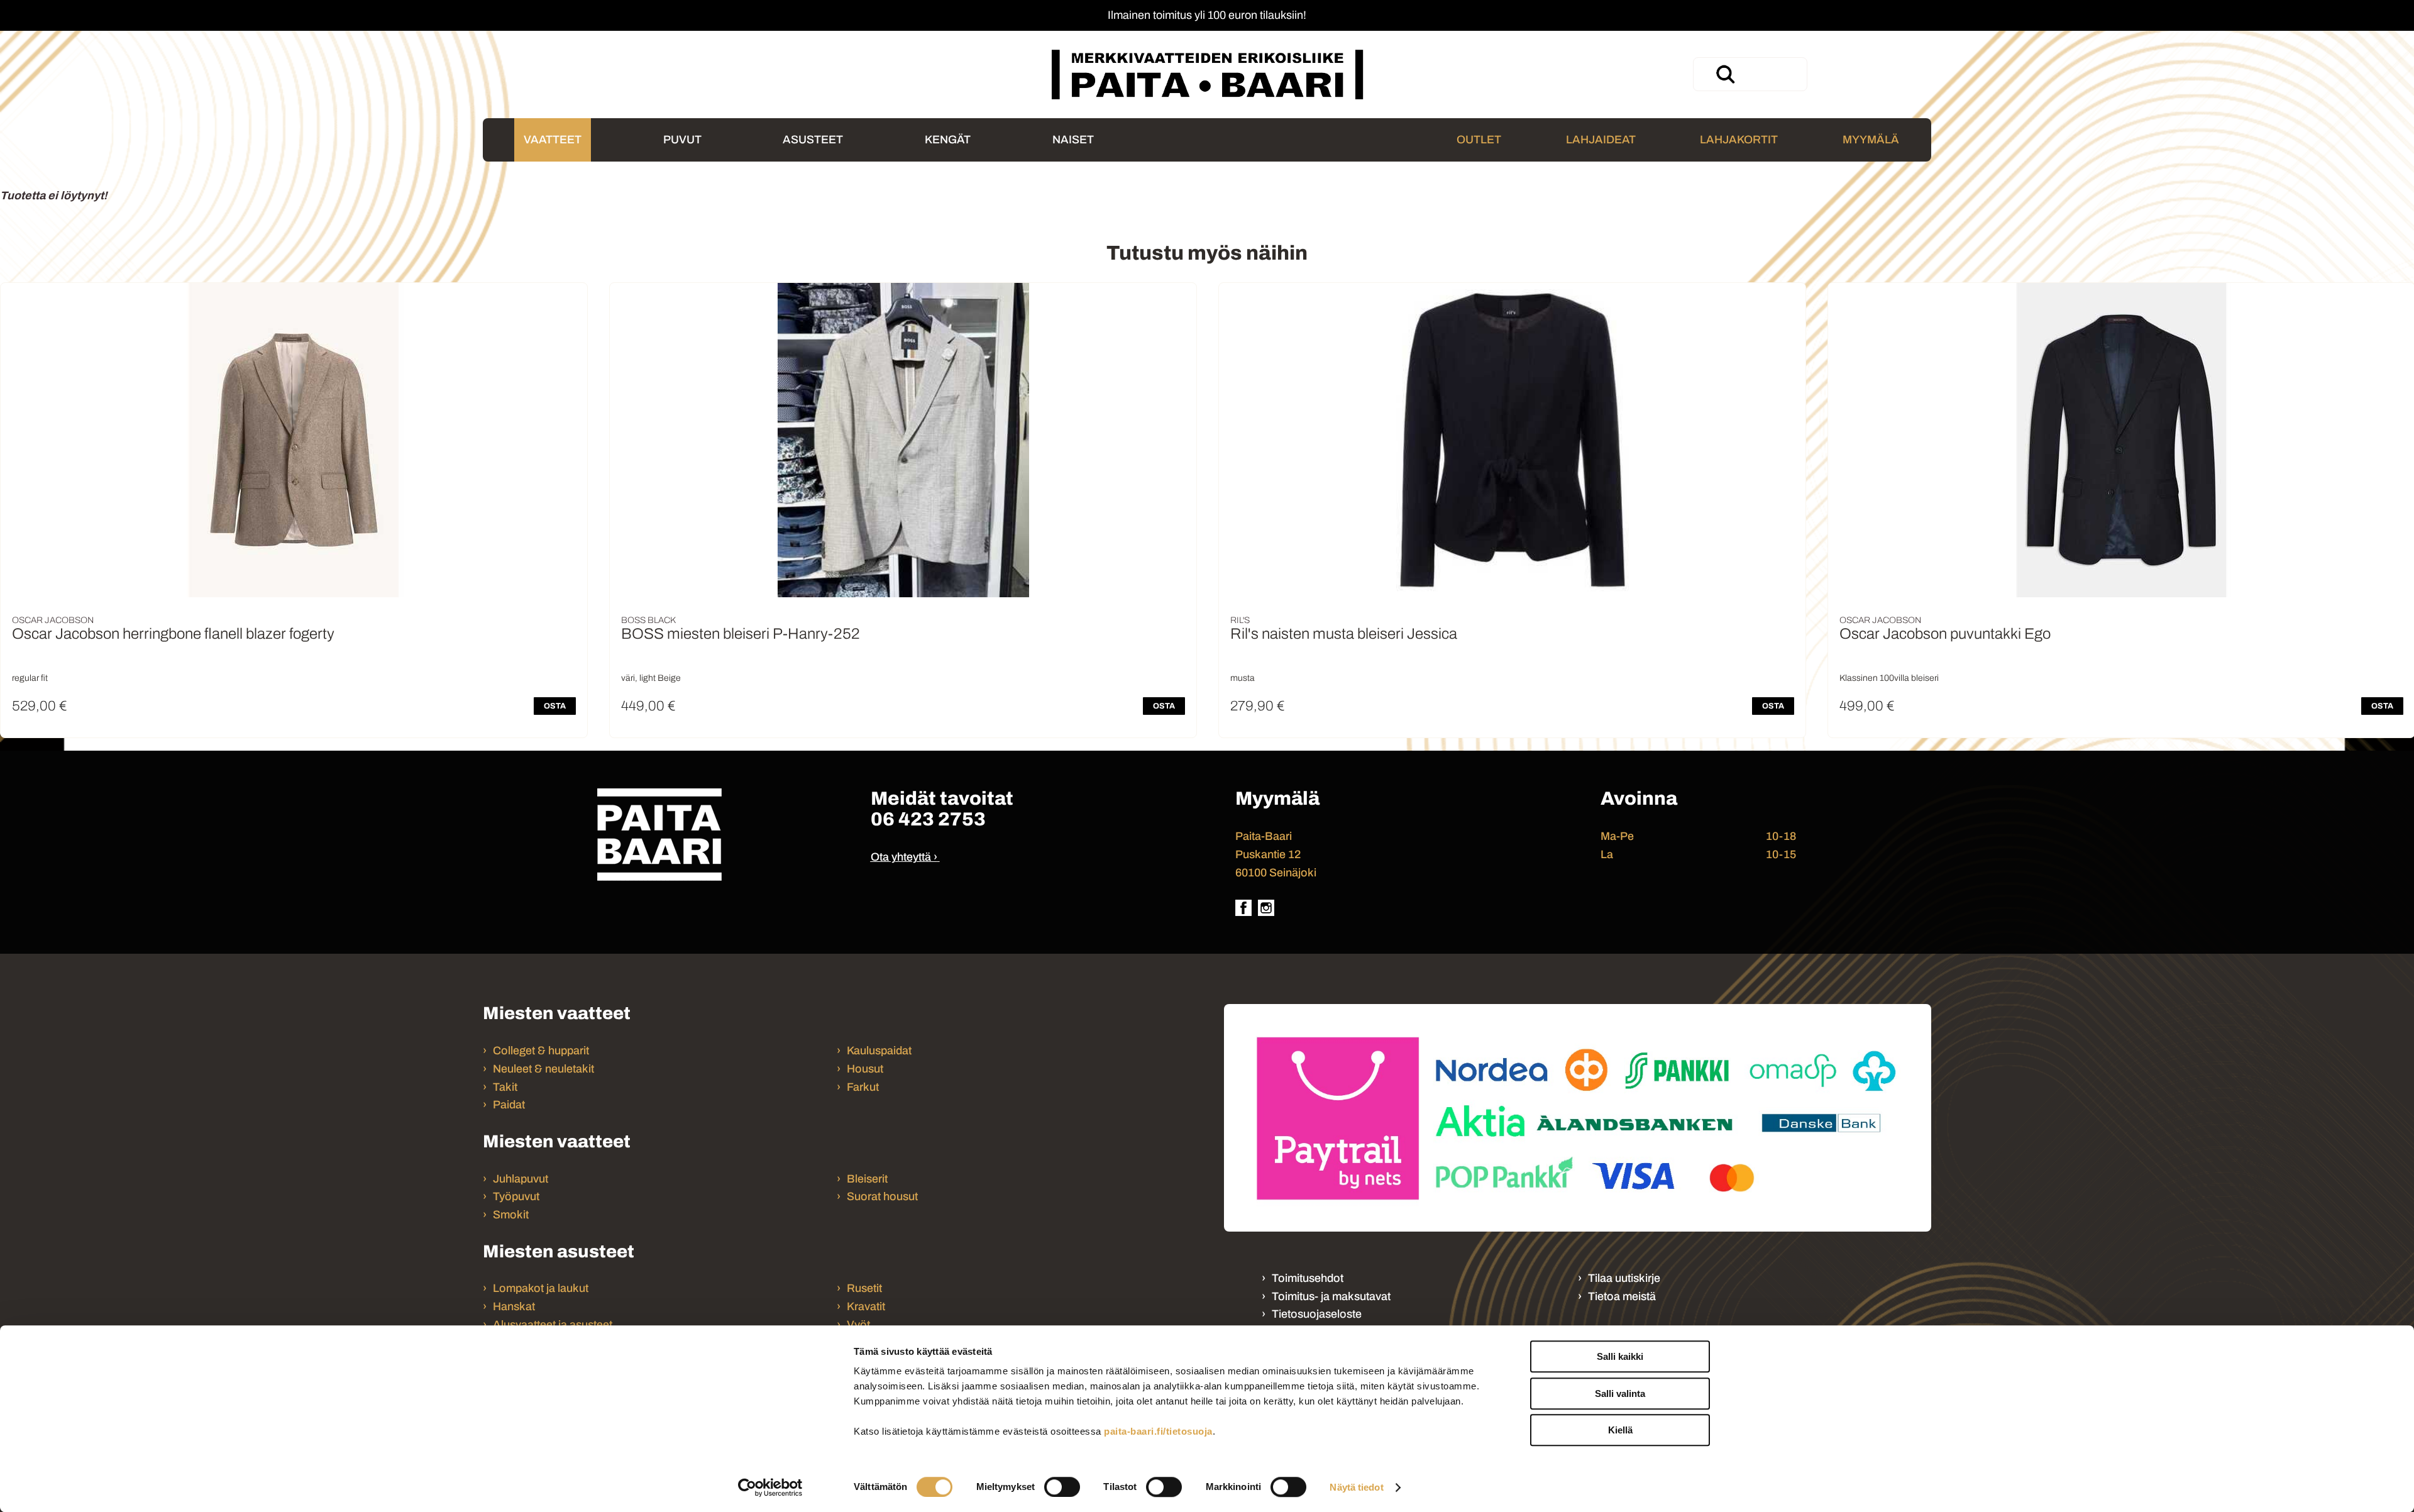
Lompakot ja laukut (541, 1288)
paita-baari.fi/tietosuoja (1158, 1431)
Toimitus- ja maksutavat (1331, 1296)
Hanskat (514, 1306)
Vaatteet (553, 140)
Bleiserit (867, 1179)
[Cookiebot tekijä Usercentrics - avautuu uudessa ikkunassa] (770, 1487)
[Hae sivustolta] (1725, 74)
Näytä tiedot (1356, 1487)
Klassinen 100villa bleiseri (1889, 678)
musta (1243, 678)
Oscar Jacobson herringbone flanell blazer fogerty (173, 634)
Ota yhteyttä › (904, 857)
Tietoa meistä (1622, 1296)
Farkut (864, 1087)
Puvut (682, 140)
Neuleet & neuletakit (543, 1069)
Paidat (509, 1105)
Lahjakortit (1739, 140)
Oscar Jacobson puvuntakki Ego (1945, 634)
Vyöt (858, 1325)
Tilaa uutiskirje (1624, 1278)
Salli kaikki (1620, 1356)
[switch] (1062, 1487)
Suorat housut (882, 1196)
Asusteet (813, 140)
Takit (505, 1087)
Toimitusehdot (1308, 1278)
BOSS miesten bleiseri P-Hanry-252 (741, 634)
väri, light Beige (651, 678)
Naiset (1073, 140)
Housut (865, 1069)
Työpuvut (516, 1196)
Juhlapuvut (521, 1179)
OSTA (555, 706)
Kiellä (1620, 1430)
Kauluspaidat (879, 1051)
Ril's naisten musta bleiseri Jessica (1344, 634)
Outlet (1479, 140)
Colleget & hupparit (541, 1051)
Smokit (511, 1215)
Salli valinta (1620, 1393)
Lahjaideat (1601, 140)
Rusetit (864, 1288)
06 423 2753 (928, 819)
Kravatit (866, 1306)
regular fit (30, 678)
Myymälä (1871, 140)
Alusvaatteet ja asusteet (553, 1325)
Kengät (948, 140)
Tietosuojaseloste (1317, 1314)
